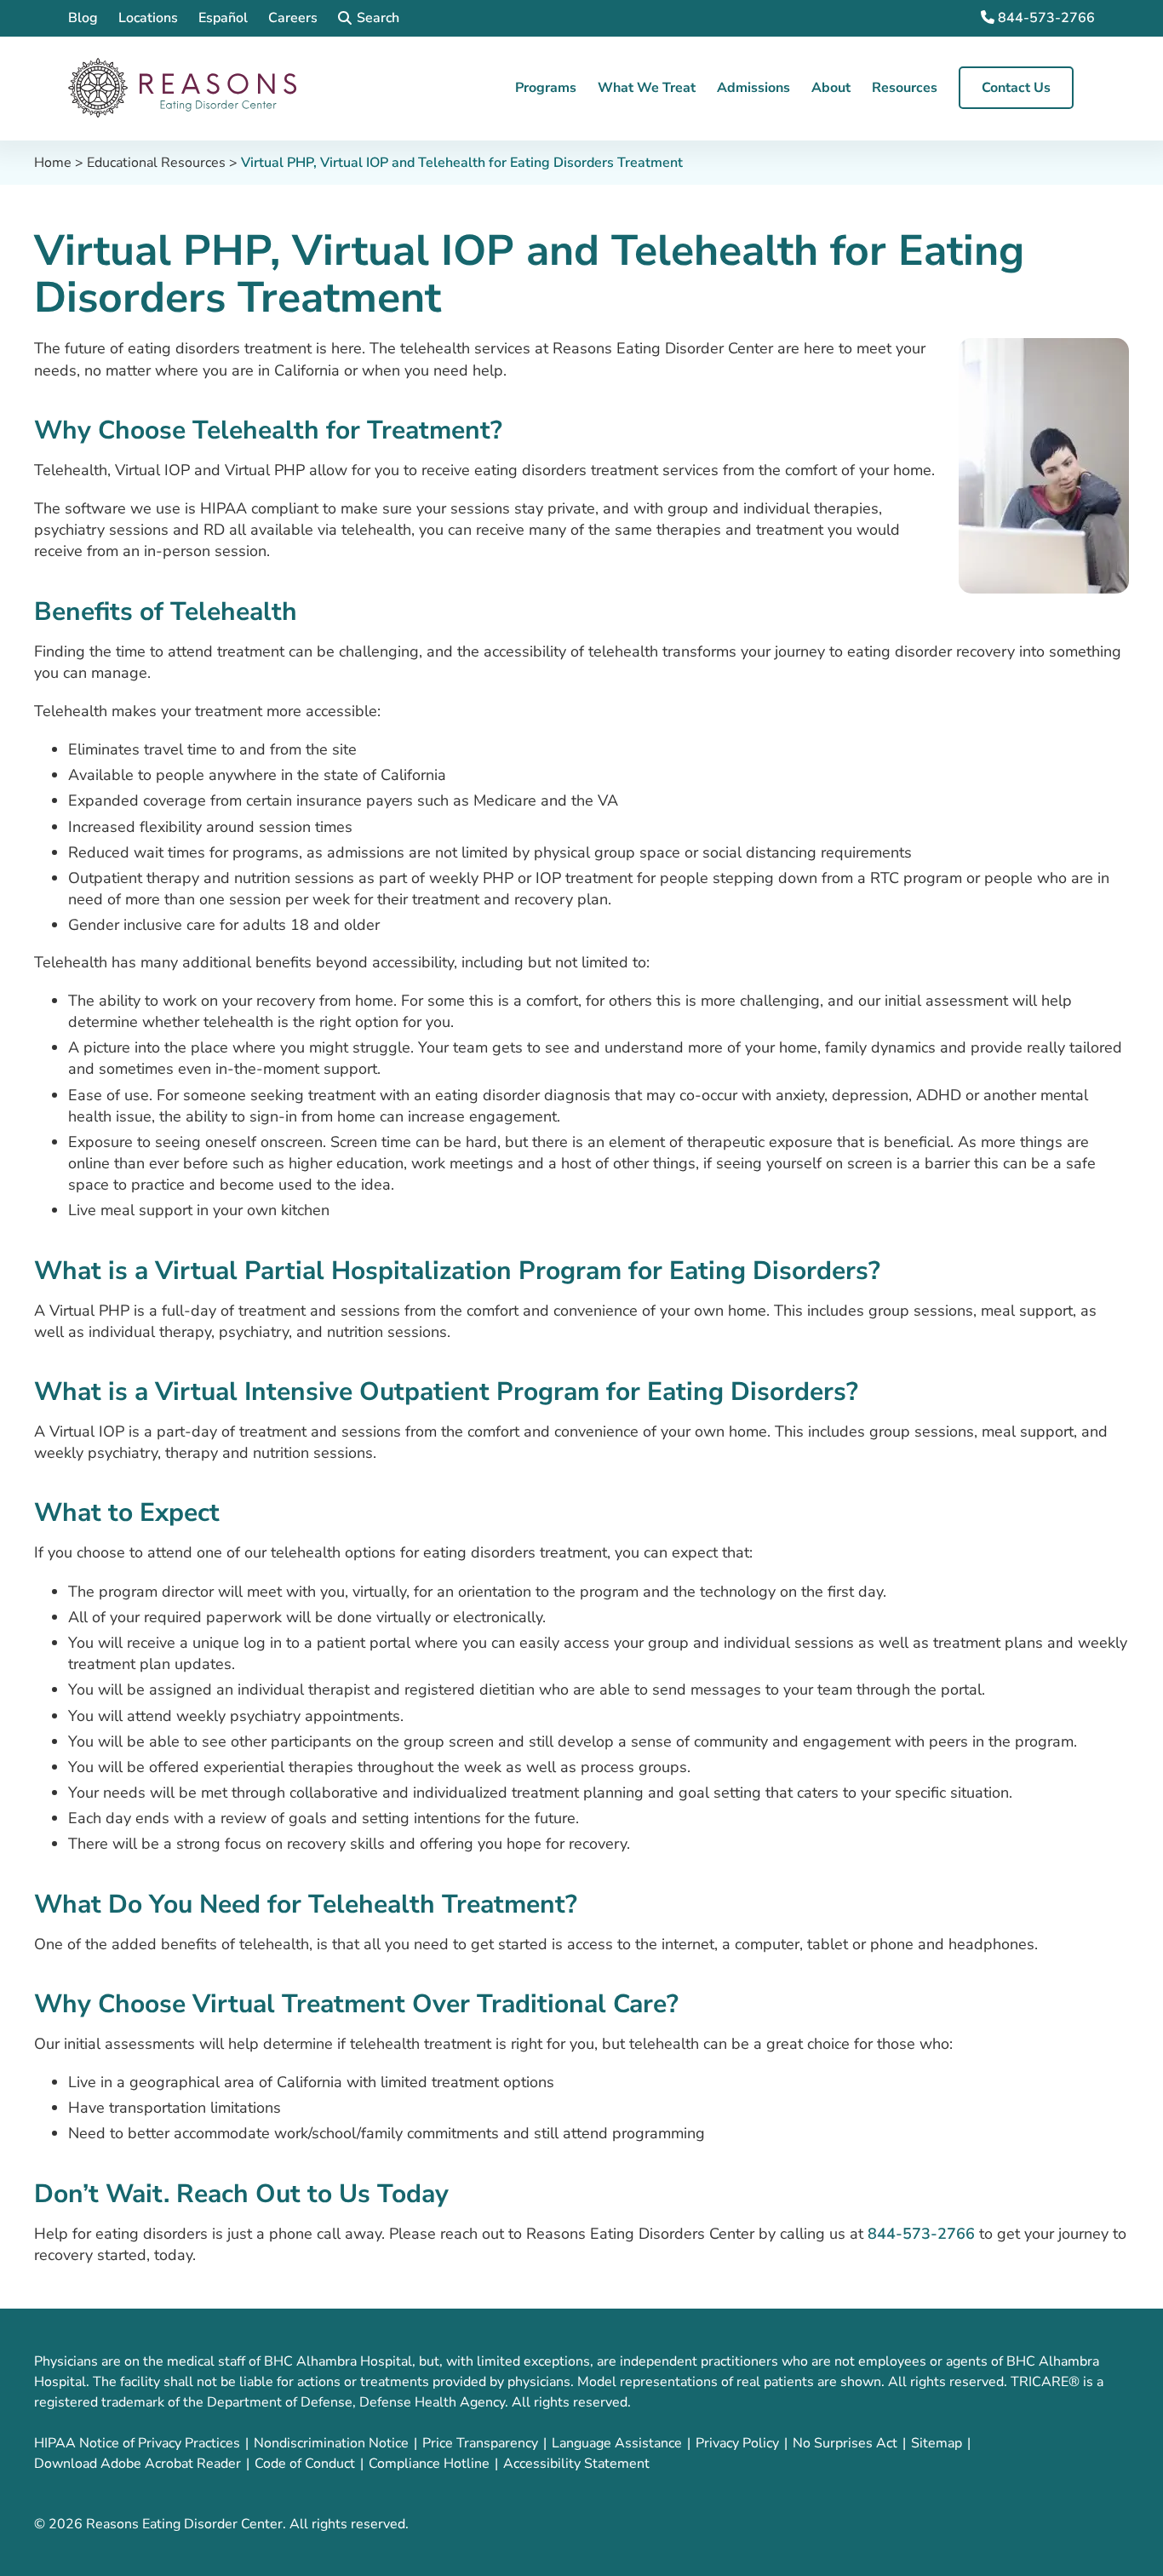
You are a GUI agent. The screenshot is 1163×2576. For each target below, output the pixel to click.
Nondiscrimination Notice (331, 2443)
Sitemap (937, 2443)
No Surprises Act (845, 2443)
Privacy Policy (737, 2443)
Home (53, 163)
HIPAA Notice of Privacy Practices (137, 2443)
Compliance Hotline (429, 2464)
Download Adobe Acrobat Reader (137, 2464)
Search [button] (378, 18)
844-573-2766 (1045, 18)
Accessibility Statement (576, 2464)
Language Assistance (617, 2443)
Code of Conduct (305, 2464)
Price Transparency (480, 2443)
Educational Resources (156, 163)
